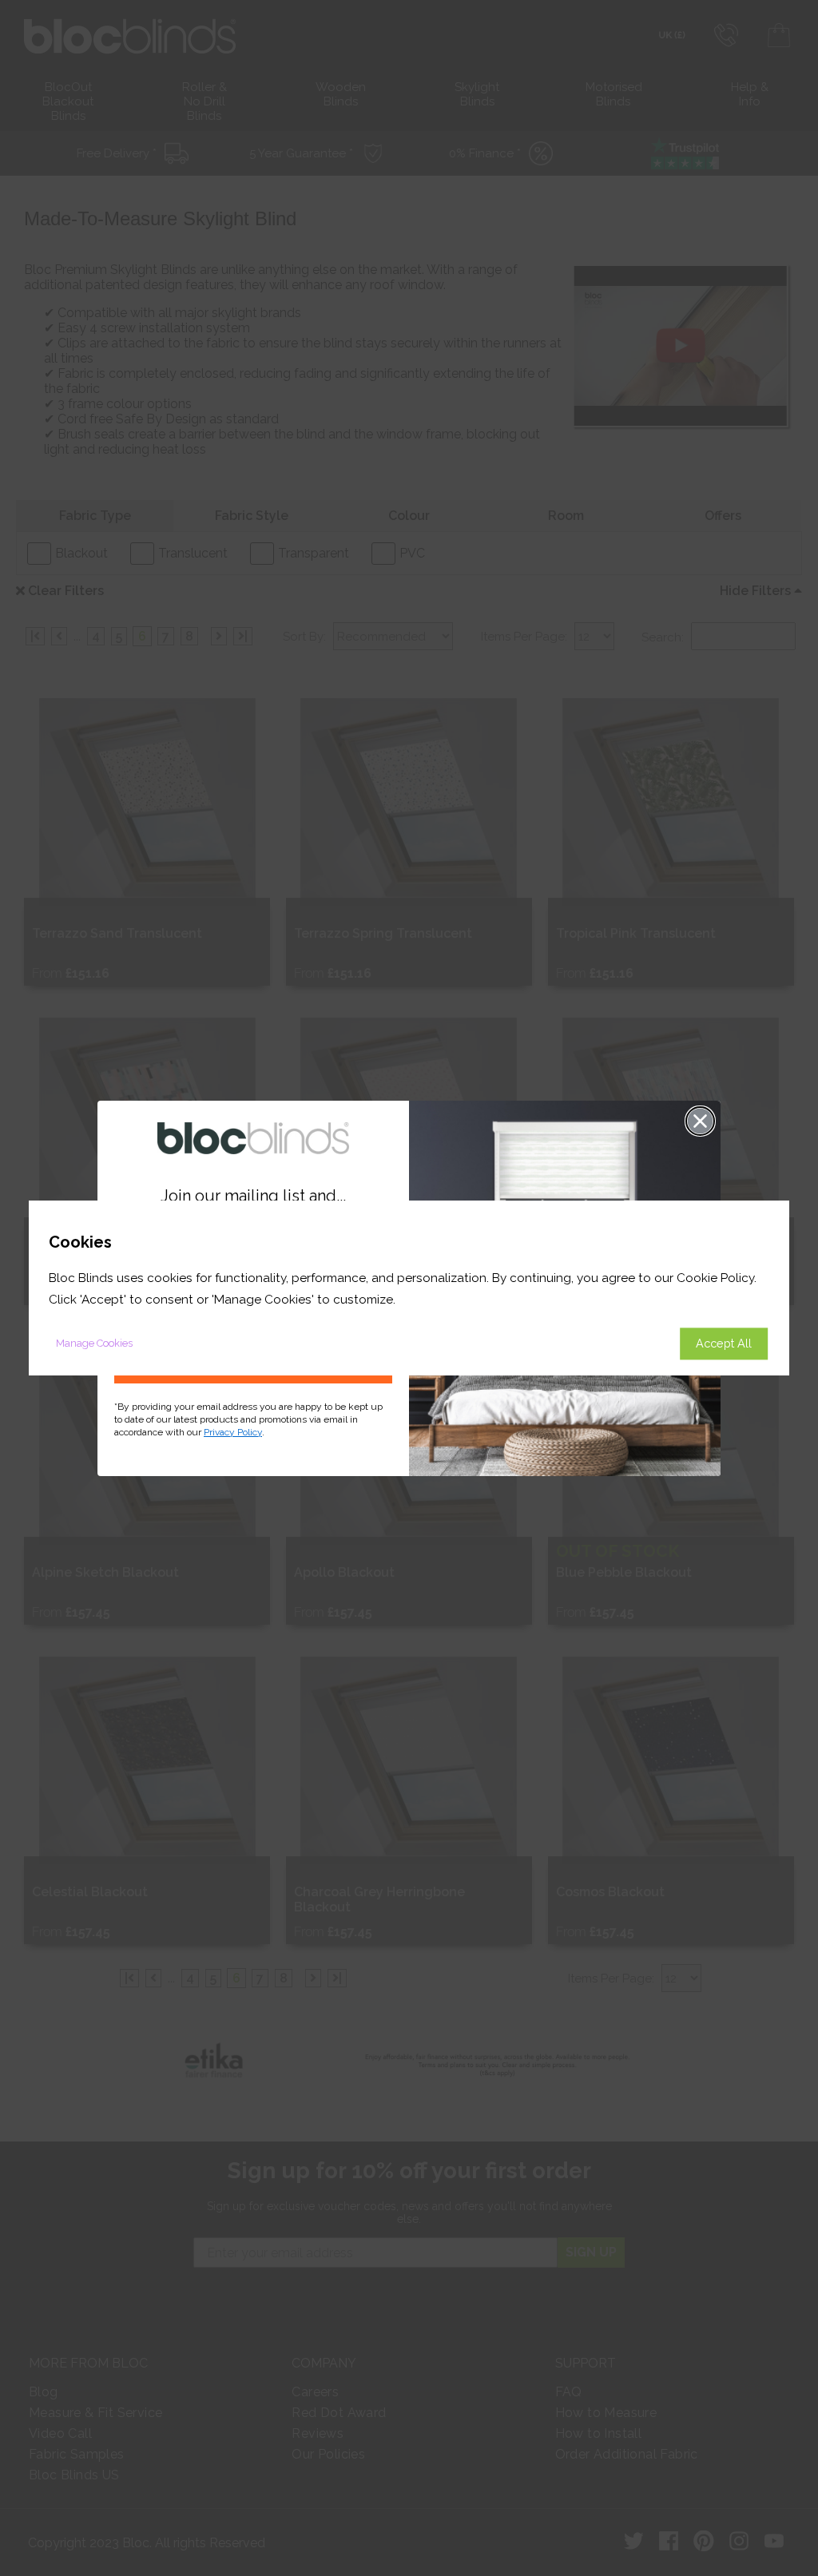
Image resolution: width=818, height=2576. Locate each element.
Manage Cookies (94, 1343)
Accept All (724, 1343)
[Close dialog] (700, 1121)
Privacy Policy (233, 1432)
